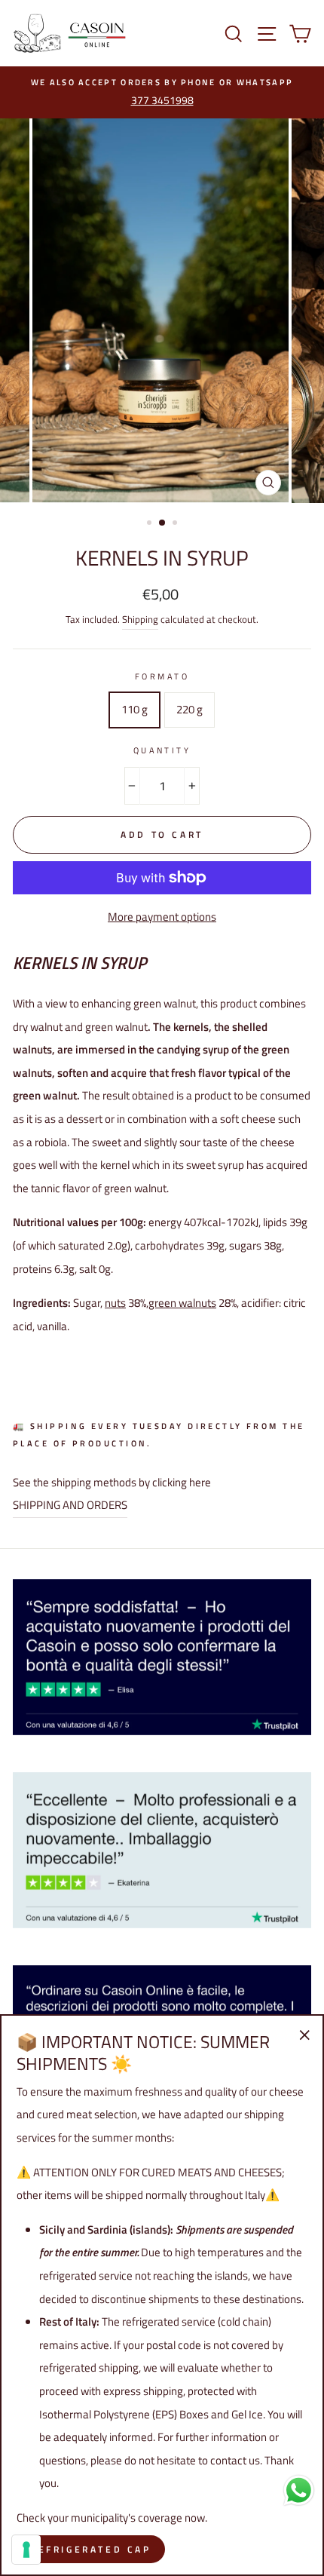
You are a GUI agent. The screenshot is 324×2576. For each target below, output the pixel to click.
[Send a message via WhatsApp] (299, 2490)
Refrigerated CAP (91, 2549)
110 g (134, 709)
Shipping (140, 619)
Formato (162, 676)
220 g (190, 709)
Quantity (162, 750)
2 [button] (163, 523)
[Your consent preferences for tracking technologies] (26, 2550)
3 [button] (176, 524)
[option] (162, 93)
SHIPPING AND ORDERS (70, 1505)
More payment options (162, 917)
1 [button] (151, 524)
